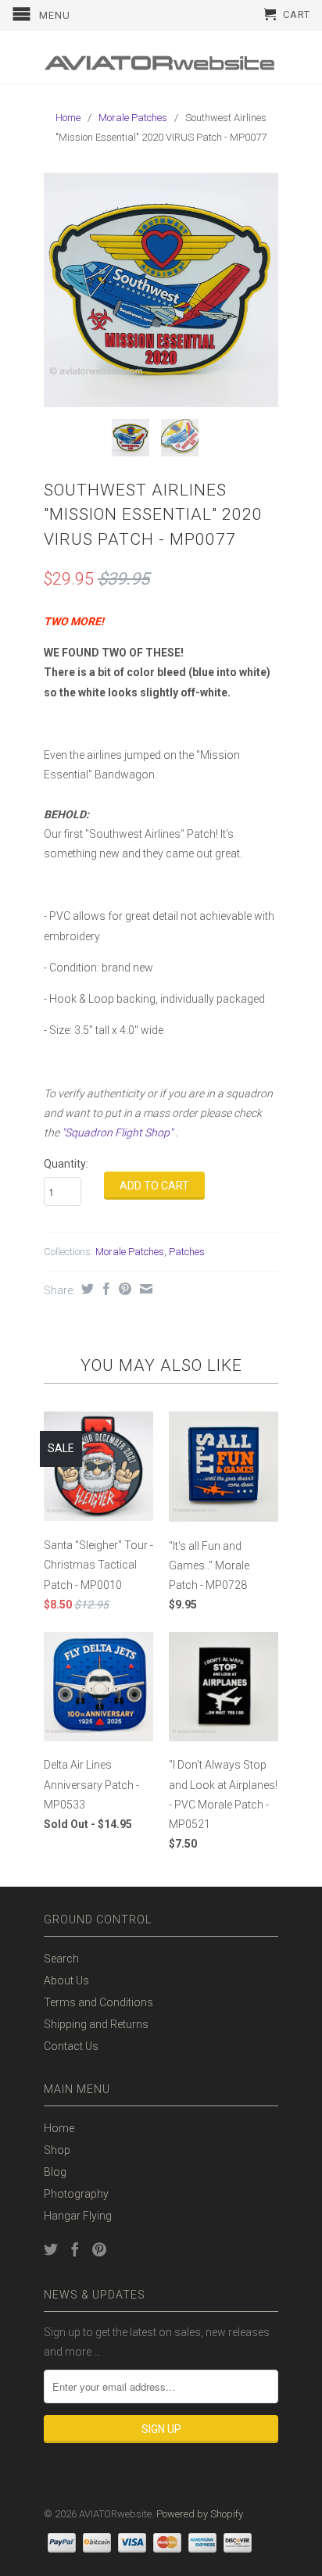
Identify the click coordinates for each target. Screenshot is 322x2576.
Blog (55, 2172)
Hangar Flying (78, 2216)
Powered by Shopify (200, 2514)
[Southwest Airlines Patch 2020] (161, 290)
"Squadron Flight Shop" (117, 1132)
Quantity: (66, 1164)
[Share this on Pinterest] (123, 1289)
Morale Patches (133, 118)
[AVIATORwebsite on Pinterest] (99, 2249)
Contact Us (71, 2046)
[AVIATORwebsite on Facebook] (75, 2249)
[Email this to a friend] (144, 1289)
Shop (57, 2150)
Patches (187, 1252)
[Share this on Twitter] (86, 1289)
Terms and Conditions (98, 2002)
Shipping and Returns (96, 2024)
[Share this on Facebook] (104, 1289)
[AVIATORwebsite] (161, 57)
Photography (76, 2194)
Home (59, 2128)
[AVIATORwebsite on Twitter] (51, 2249)
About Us (66, 1980)
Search (61, 1959)
